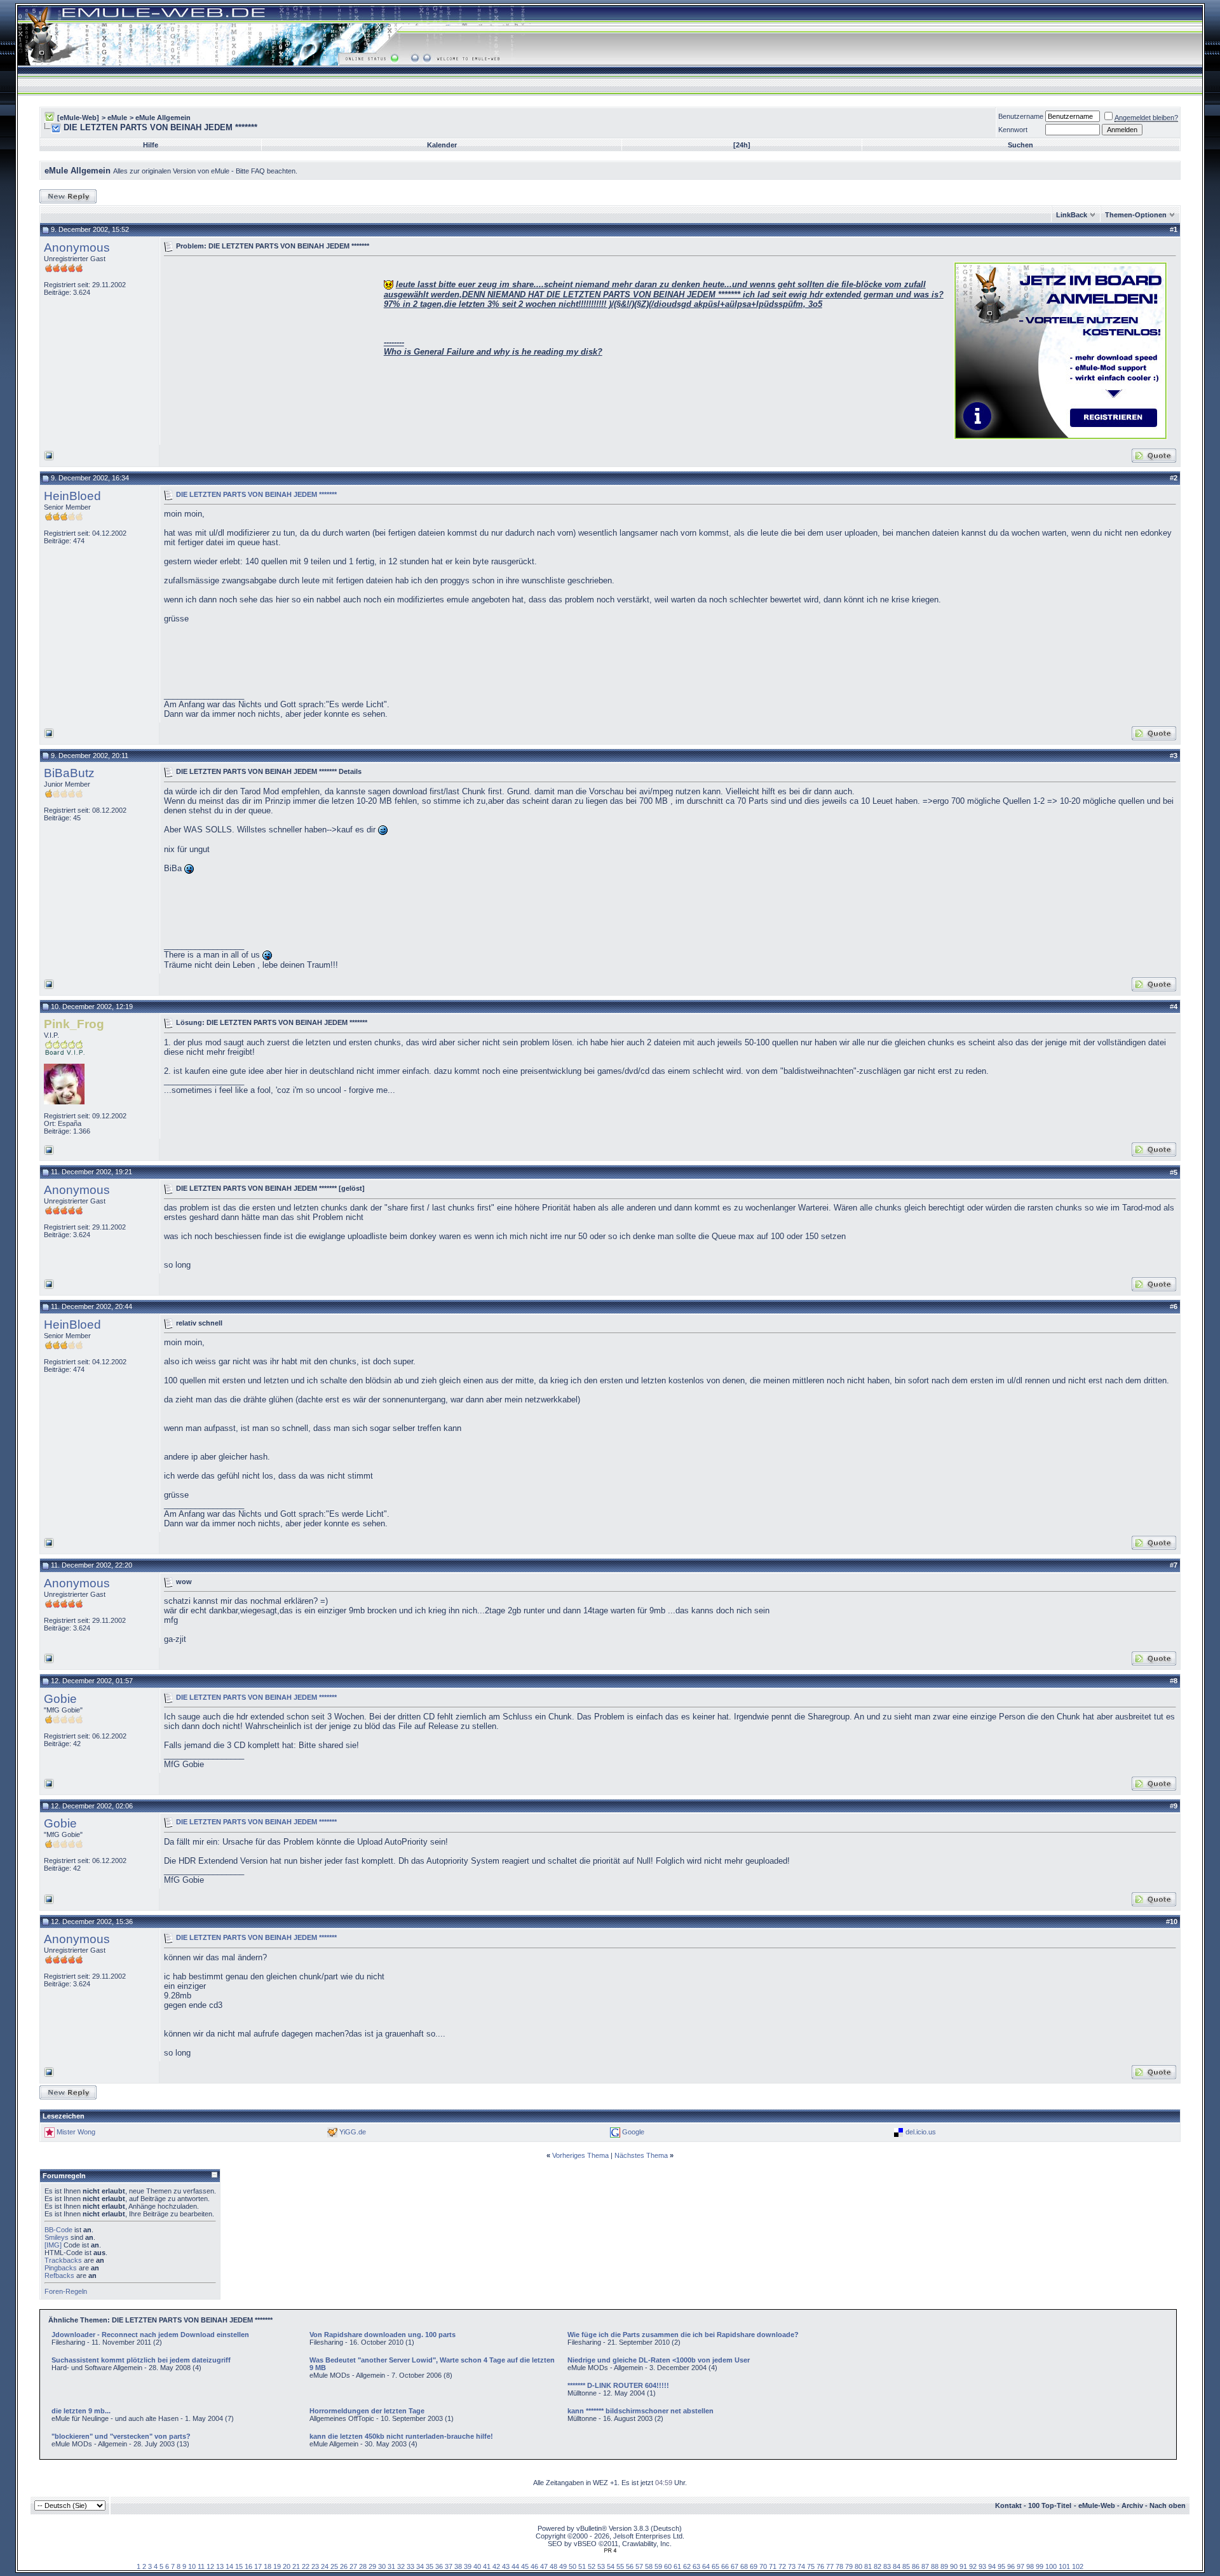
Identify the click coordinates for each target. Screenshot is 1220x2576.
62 (687, 2566)
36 (439, 2566)
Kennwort (1013, 130)
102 (1078, 2566)
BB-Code (58, 2230)
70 (763, 2566)
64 (706, 2566)
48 (553, 2566)
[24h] (742, 145)
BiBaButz (69, 773)
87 (925, 2566)
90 (954, 2566)
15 (239, 2566)
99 (1040, 2566)
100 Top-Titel (1050, 2505)
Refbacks (59, 2275)
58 (649, 2566)
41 (487, 2566)
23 (315, 2566)
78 (839, 2566)
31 (391, 2566)
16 (248, 2566)
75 (811, 2566)
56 (630, 2566)
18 (268, 2566)
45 (525, 2566)
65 (715, 2566)
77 (830, 2566)
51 (582, 2566)
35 (430, 2566)
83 (887, 2566)
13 (220, 2566)
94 (992, 2566)
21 (296, 2566)
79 (849, 2566)
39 (468, 2566)
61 (677, 2566)
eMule (117, 118)
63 (696, 2566)
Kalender (442, 145)
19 (277, 2566)
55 (620, 2566)
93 (982, 2566)
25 (334, 2566)
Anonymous (77, 247)
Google (633, 2132)
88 (935, 2566)
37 (449, 2566)
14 (229, 2566)
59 (658, 2566)
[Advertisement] (271, 349)
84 (897, 2566)
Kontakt (1008, 2505)
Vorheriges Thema (580, 2155)
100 (1051, 2566)
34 (420, 2566)
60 (668, 2566)
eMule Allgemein (163, 118)
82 (878, 2566)
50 (573, 2566)
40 (477, 2566)
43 (506, 2566)
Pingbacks (61, 2268)
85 (906, 2566)
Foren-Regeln (66, 2291)
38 (458, 2566)
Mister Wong (76, 2132)
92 (973, 2566)
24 (325, 2566)
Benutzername (1021, 116)
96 (1011, 2566)
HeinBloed (72, 496)
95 (1001, 2566)
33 (410, 2566)
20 (287, 2566)
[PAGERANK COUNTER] (610, 2551)
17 (258, 2566)
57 (639, 2566)
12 (210, 2566)
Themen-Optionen (1136, 215)
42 (496, 2566)
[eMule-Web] (78, 118)
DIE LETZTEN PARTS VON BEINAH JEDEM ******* (256, 494)
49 (563, 2566)
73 (792, 2566)
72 (782, 2566)
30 (382, 2566)
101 (1064, 2566)
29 (372, 2566)
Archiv (1132, 2505)
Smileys (57, 2237)
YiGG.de (353, 2132)
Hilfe (151, 145)
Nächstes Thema (641, 2155)
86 (916, 2566)
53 (601, 2566)
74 (801, 2566)
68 (744, 2566)
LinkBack (1072, 215)
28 (363, 2566)
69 (754, 2566)
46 (534, 2566)
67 (735, 2566)
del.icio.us (921, 2132)
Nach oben (1168, 2505)
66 (725, 2566)
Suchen (1020, 145)
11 (201, 2566)
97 (1020, 2566)
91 (963, 2566)
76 (820, 2566)
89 (944, 2566)
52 (592, 2566)
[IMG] (53, 2245)
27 (353, 2566)
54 (611, 2566)
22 (306, 2566)
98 (1030, 2566)
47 (544, 2566)
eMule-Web (1097, 2505)
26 (344, 2566)
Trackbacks (63, 2260)
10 (192, 2566)
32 (401, 2566)
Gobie (60, 1699)
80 (858, 2566)
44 (515, 2566)
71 (773, 2566)
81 (868, 2566)
